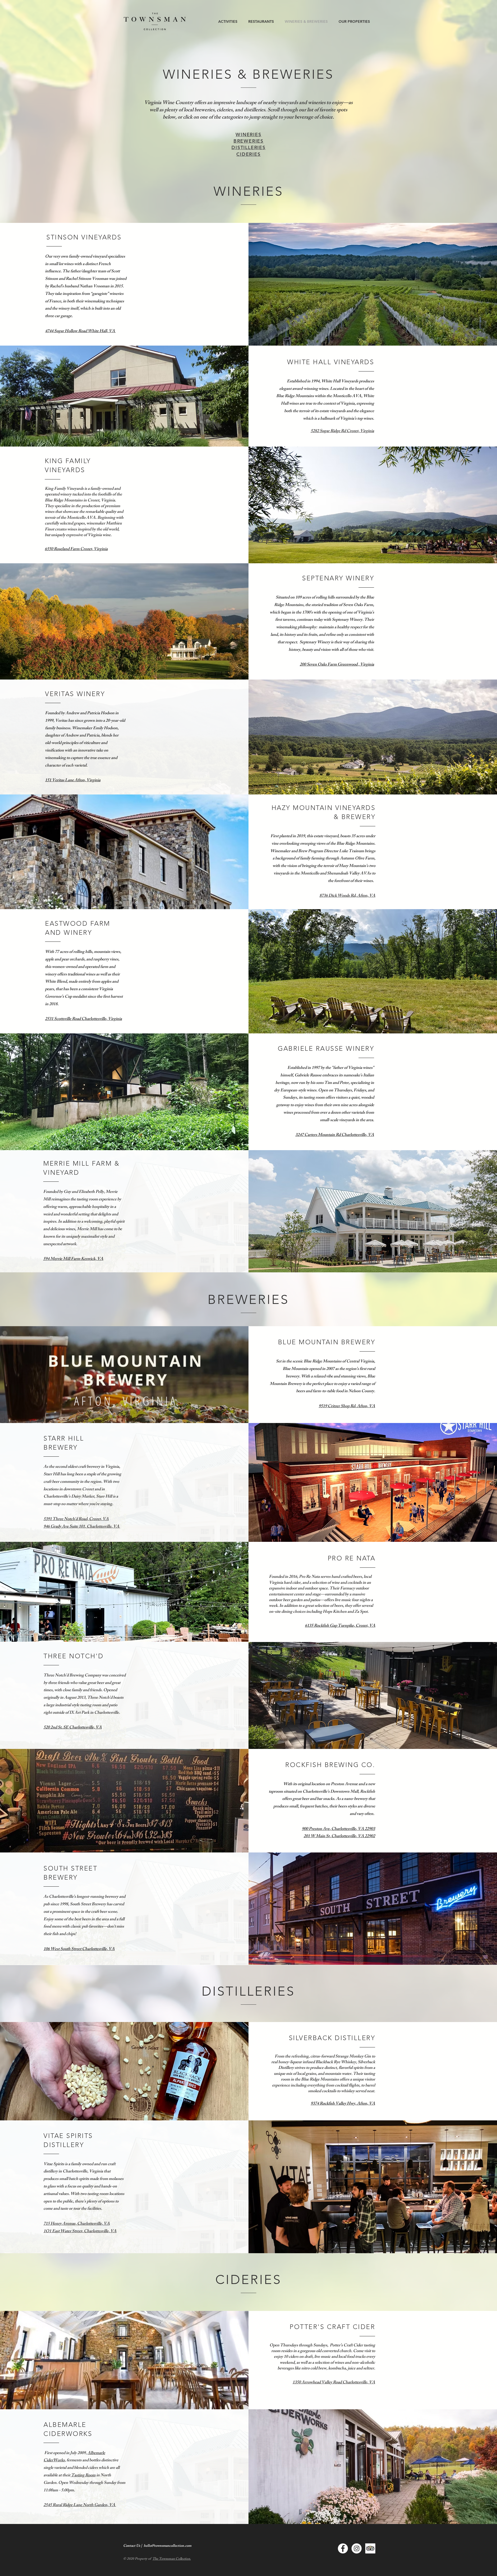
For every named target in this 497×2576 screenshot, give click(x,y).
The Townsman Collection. (172, 2559)
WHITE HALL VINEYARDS (331, 362)
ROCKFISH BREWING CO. (330, 1765)
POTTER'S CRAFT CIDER (332, 2327)
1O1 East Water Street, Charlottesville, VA (80, 2232)
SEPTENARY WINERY (338, 578)
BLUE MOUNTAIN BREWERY (327, 1342)
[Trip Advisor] (370, 2548)
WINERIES (248, 134)
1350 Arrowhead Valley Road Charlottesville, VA (334, 2383)
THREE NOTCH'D (74, 1656)
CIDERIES (248, 154)
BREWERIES (248, 141)
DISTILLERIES (248, 147)
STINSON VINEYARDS (84, 237)
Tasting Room (83, 2476)
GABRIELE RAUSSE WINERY (326, 1048)
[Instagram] (357, 2548)
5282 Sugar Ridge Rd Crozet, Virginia (342, 431)
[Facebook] (343, 2548)
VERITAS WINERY (75, 694)
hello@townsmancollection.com (167, 2546)
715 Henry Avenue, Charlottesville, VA (77, 2224)
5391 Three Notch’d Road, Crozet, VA (76, 1519)
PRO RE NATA (352, 1558)
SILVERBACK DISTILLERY (332, 2038)
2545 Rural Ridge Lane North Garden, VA (80, 2505)
